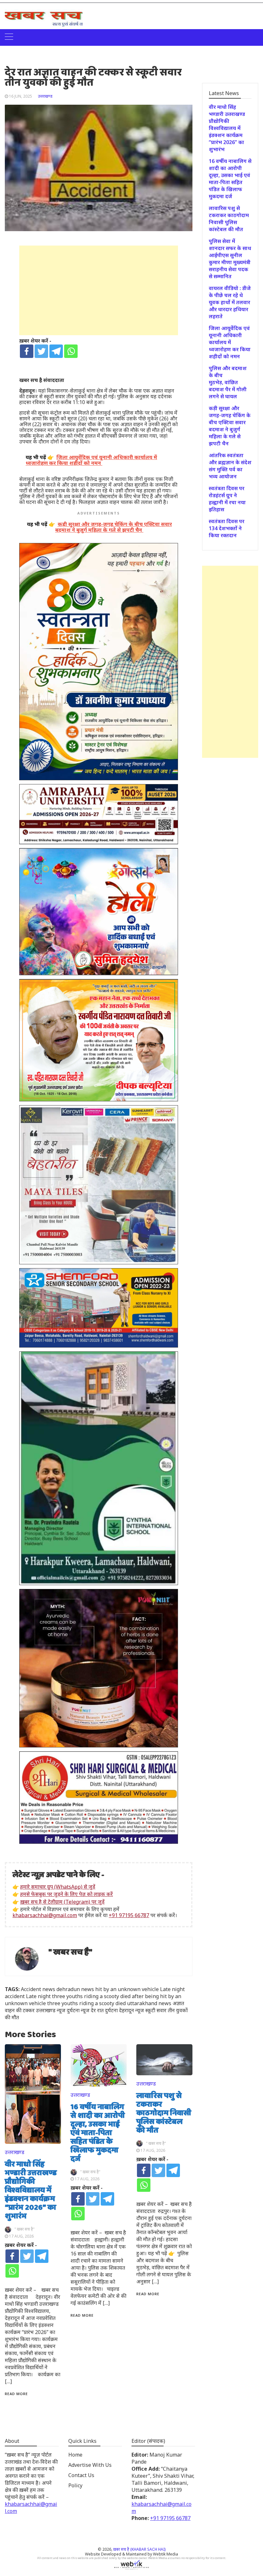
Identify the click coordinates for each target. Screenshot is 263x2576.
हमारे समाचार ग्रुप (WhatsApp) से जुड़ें (58, 1887)
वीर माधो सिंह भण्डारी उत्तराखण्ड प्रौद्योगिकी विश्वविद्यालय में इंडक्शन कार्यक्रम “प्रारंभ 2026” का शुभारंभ (31, 2191)
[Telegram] (56, 351)
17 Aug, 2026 (21, 2236)
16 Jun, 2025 (21, 96)
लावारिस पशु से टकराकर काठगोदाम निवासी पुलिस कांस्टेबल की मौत (164, 2113)
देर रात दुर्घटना (104, 2010)
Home (75, 2455)
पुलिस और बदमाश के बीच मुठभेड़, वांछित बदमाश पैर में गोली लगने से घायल (228, 382)
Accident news (38, 1989)
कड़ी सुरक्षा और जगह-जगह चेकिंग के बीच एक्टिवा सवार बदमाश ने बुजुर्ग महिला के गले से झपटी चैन (230, 426)
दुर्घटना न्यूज (78, 2010)
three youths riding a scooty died (86, 2003)
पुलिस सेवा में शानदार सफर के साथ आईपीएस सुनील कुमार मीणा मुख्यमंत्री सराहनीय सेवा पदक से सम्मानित (230, 259)
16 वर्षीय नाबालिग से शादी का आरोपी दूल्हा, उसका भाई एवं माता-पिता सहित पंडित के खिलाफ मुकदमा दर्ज (98, 2133)
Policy (75, 2485)
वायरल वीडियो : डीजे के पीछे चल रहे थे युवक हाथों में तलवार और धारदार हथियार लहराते (230, 302)
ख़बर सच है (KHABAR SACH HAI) (139, 2549)
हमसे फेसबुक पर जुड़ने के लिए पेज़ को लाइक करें (67, 1894)
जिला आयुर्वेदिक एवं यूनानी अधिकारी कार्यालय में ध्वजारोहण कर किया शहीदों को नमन (230, 342)
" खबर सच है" (70, 1952)
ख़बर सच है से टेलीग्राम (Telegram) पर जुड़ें (62, 1902)
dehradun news (75, 1989)
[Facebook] (27, 351)
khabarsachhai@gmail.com (45, 1915)
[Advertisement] (99, 290)
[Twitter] (41, 351)
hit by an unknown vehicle (127, 1989)
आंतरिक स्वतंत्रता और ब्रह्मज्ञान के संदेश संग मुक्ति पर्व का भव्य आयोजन (230, 466)
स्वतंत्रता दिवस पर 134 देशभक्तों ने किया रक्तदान (227, 528)
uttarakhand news (149, 2003)
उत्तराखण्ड (45, 96)
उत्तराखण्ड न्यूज (51, 2010)
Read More (16, 2394)
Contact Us (81, 2475)
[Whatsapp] (71, 351)
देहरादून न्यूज (131, 2010)
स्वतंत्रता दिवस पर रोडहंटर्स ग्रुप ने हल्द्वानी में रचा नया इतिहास (227, 499)
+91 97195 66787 (129, 1915)
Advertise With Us (90, 2465)
